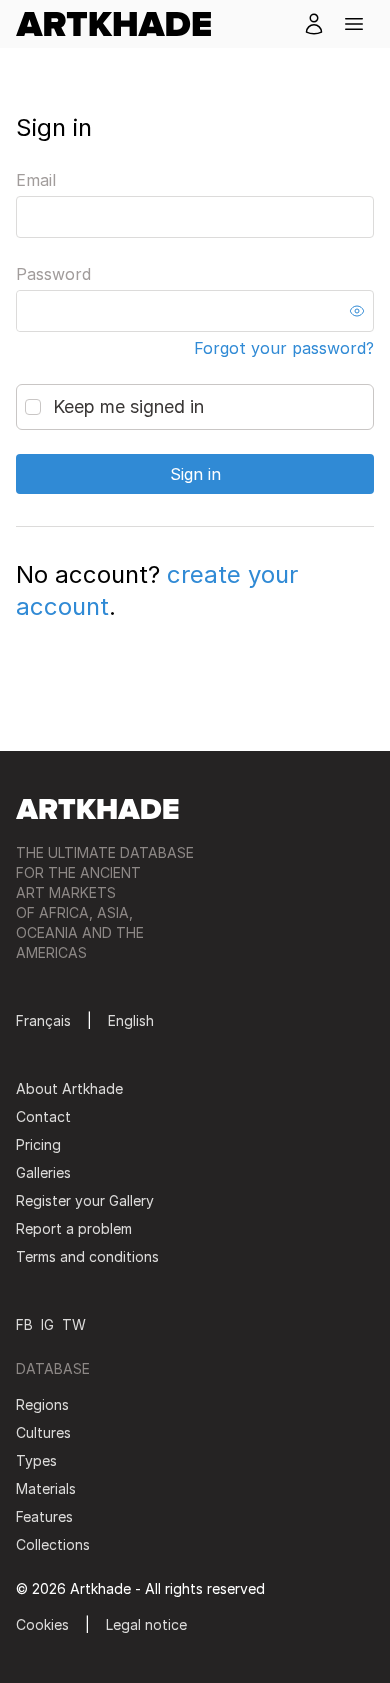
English (131, 1020)
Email (36, 180)
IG (47, 1324)
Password (53, 274)
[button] (354, 24)
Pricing (38, 1144)
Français (43, 1020)
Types (36, 1460)
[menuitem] (121, 24)
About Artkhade (69, 1088)
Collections (53, 1544)
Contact (43, 1116)
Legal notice (146, 1624)
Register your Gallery (85, 1200)
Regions (42, 1404)
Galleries (43, 1172)
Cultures (43, 1432)
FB (24, 1324)
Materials (46, 1488)
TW (74, 1324)
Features (44, 1516)
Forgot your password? (284, 348)
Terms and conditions (87, 1256)
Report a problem (74, 1228)
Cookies (42, 1624)
